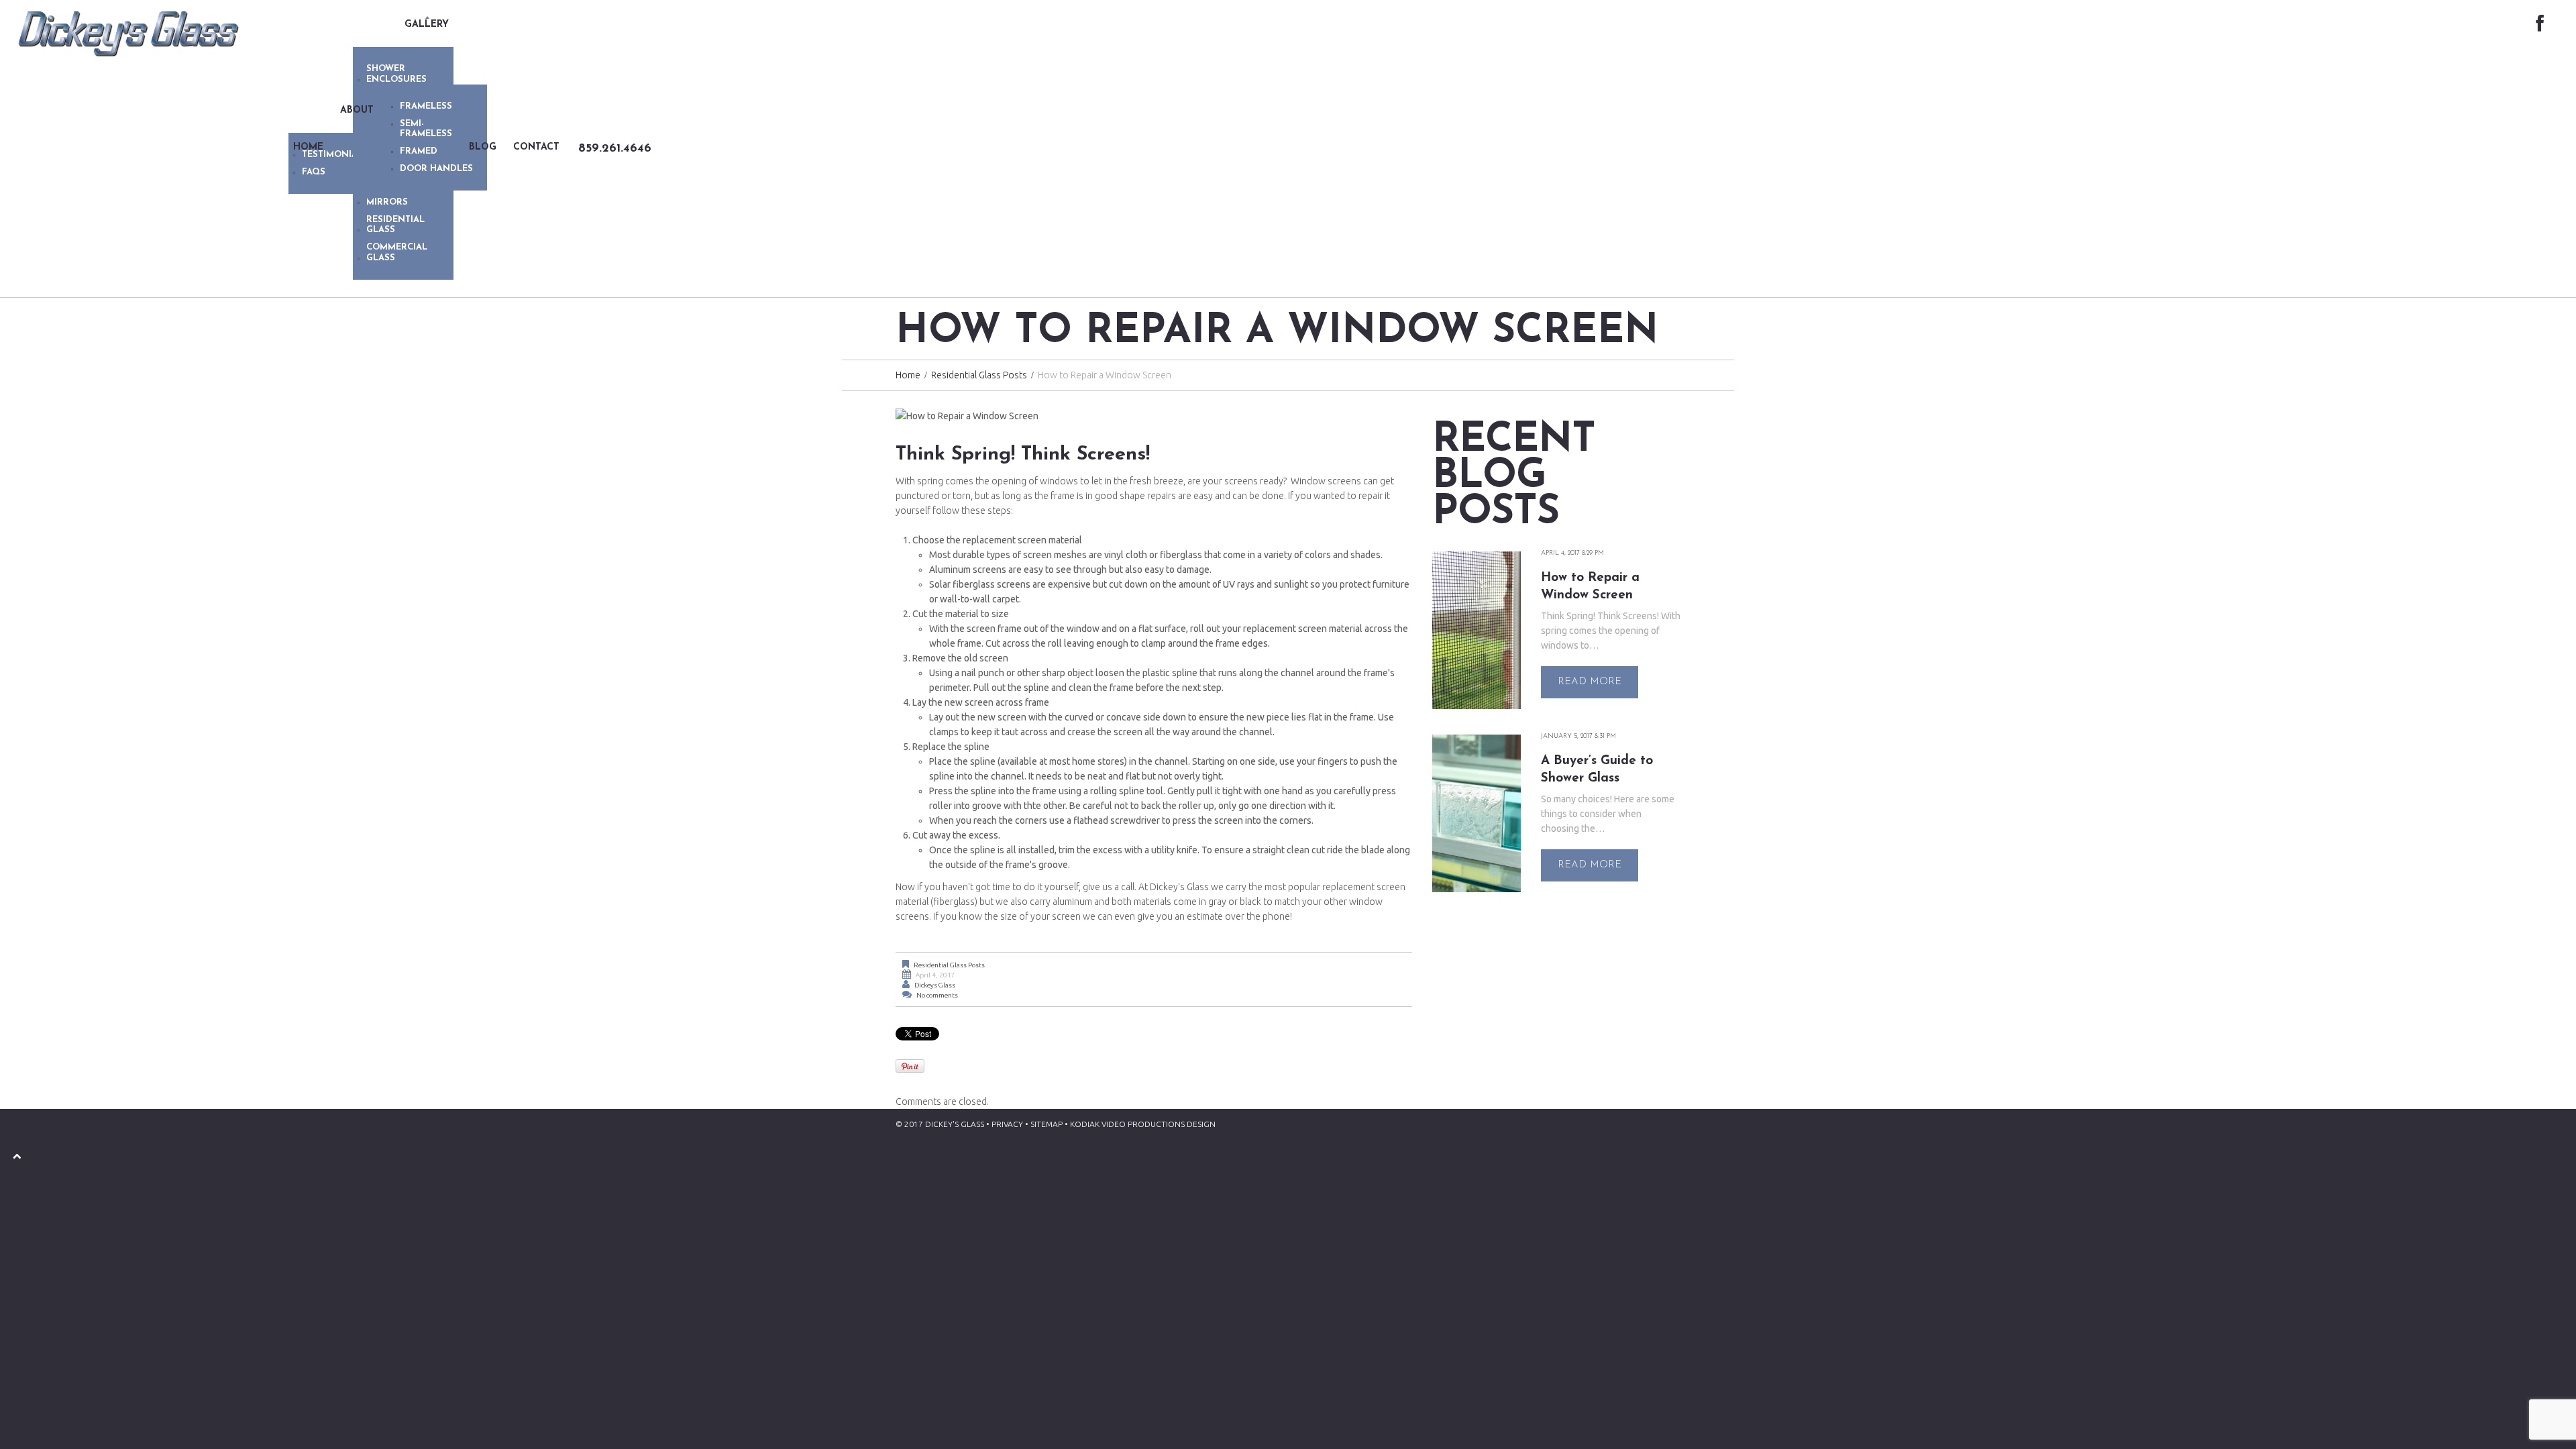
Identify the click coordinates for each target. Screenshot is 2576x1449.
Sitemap (1046, 1124)
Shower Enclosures (396, 74)
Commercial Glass (397, 253)
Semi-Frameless (426, 129)
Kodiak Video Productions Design (1143, 1124)
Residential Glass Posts (979, 375)
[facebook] (2540, 24)
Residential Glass (395, 225)
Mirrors (387, 202)
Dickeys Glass (935, 985)
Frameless (426, 106)
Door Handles (436, 169)
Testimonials (335, 155)
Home (908, 375)
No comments (937, 995)
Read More (1590, 682)
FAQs (314, 172)
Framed (419, 151)
